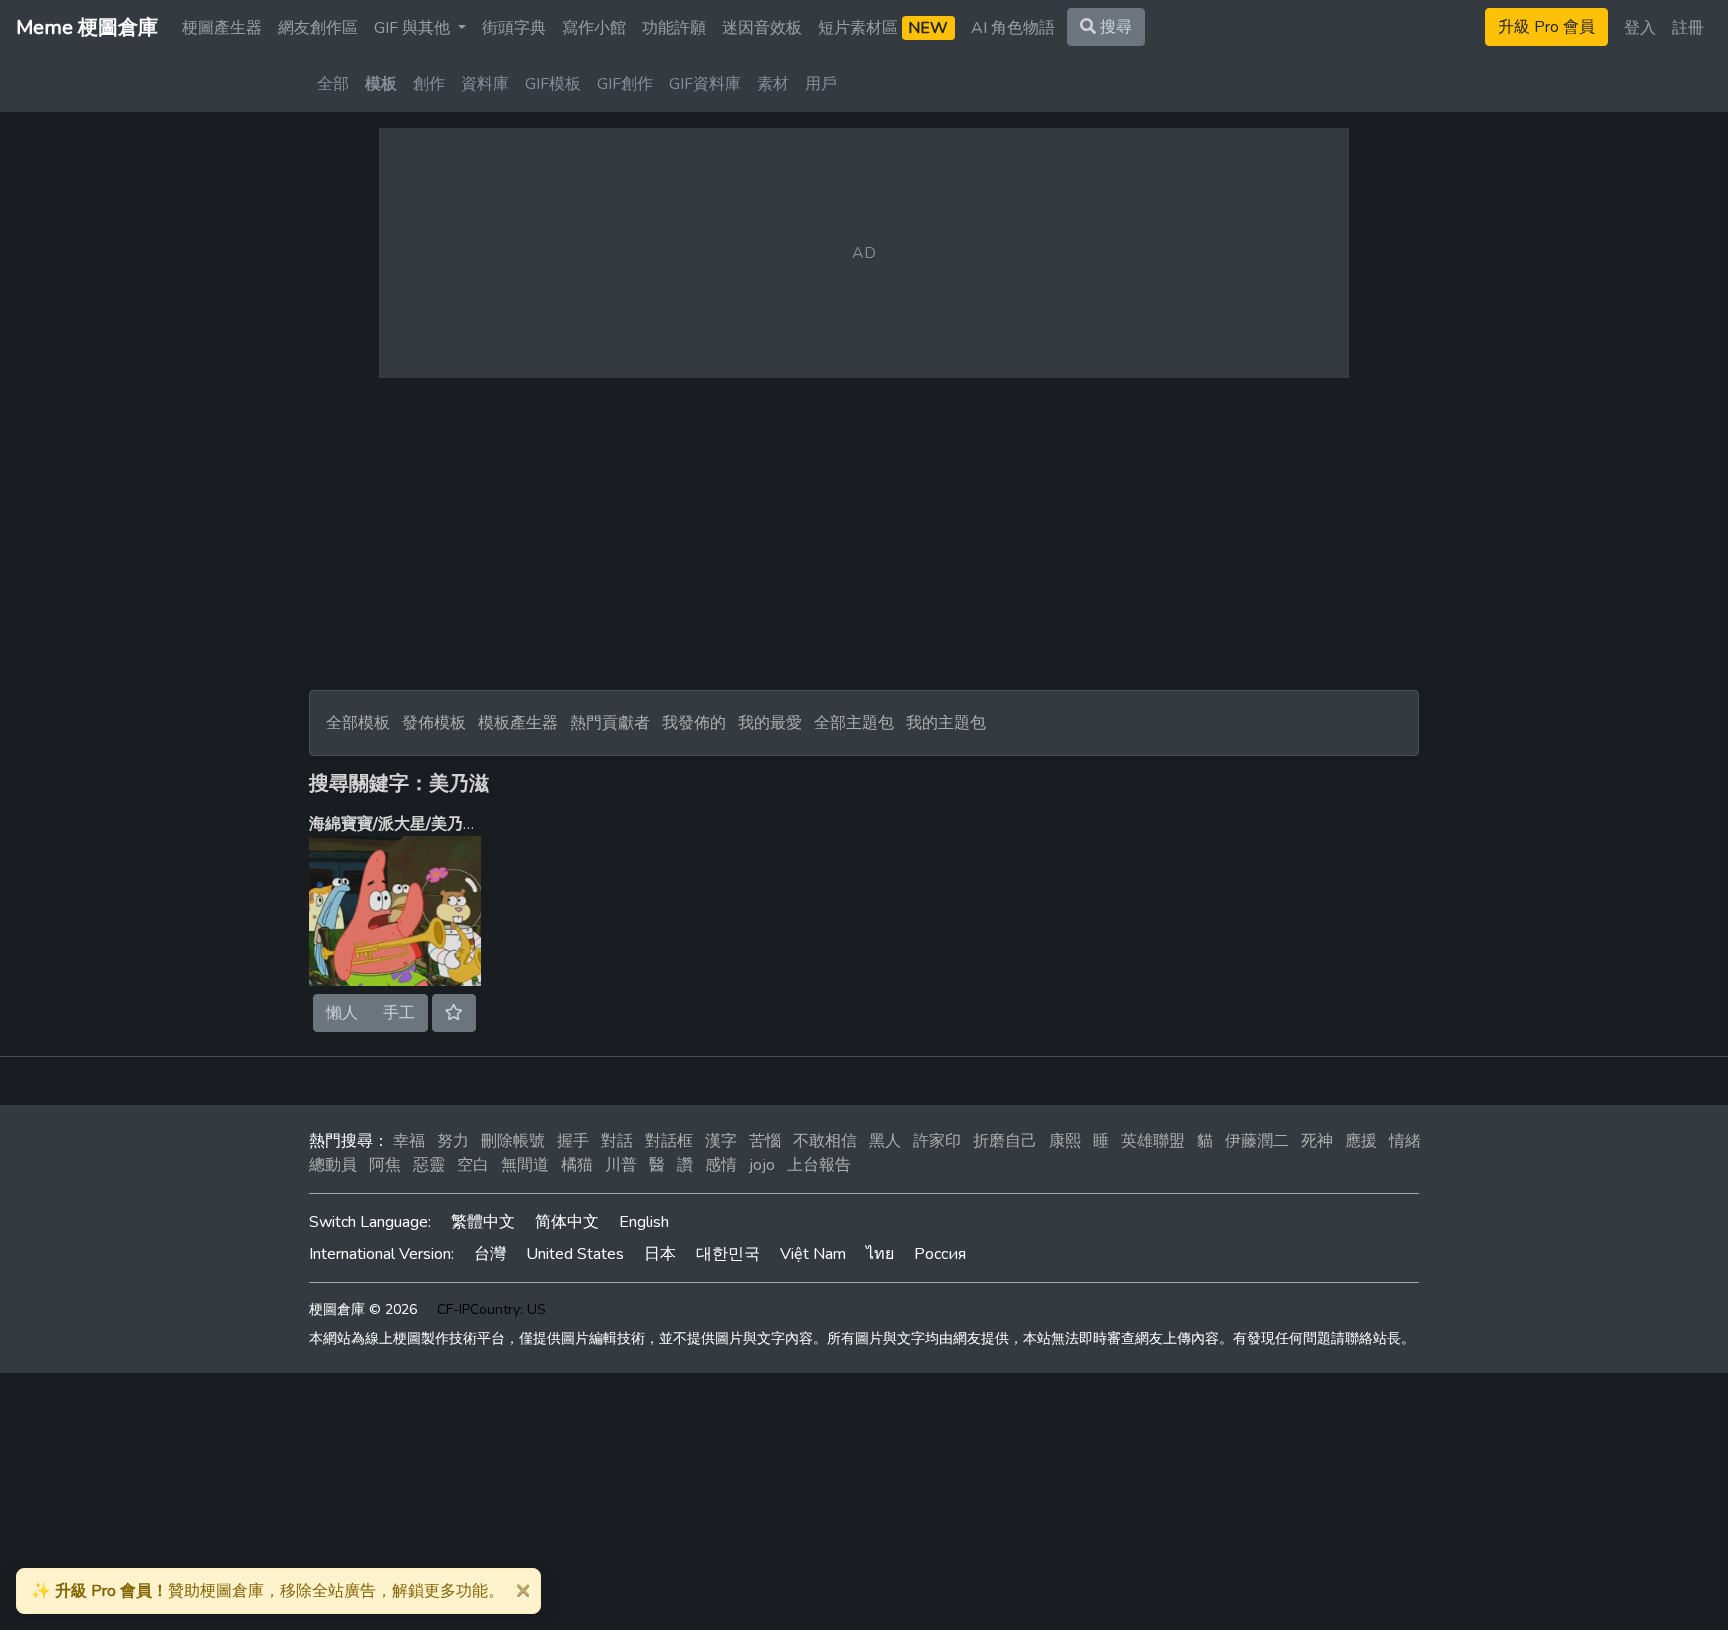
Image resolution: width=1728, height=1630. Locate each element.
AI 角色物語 (1013, 28)
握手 (573, 1141)
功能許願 (674, 28)
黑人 (885, 1141)
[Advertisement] (864, 534)
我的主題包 (946, 723)
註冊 (1688, 28)
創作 (429, 84)
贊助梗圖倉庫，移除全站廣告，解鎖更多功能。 (267, 1591)
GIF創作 (625, 84)
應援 (1361, 1141)
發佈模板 (434, 723)
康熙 (1065, 1141)
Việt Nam (813, 1254)
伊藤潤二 (1257, 1141)
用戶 (821, 84)
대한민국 (728, 1254)
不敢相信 (825, 1141)
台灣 (490, 1254)
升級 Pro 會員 (1546, 27)
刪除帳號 (513, 1141)
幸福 (409, 1141)
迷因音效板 (762, 28)
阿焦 (385, 1165)
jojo (762, 1165)
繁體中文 (483, 1222)
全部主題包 (854, 723)
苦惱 (765, 1141)
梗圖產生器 (222, 28)
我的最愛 (770, 723)
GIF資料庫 (705, 84)
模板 (381, 84)
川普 (621, 1165)
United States (575, 1254)
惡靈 (429, 1165)
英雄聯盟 (1153, 1141)
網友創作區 (318, 28)
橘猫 (577, 1165)
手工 (399, 1013)
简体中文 (567, 1222)
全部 (333, 84)
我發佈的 (694, 723)
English (644, 1222)
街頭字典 (514, 28)
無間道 (525, 1165)
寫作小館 (594, 28)
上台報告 (819, 1165)
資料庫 (485, 84)
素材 (773, 84)
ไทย (880, 1254)
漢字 (721, 1141)
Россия (940, 1254)
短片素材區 (883, 28)
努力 (453, 1141)
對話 (617, 1141)
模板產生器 (518, 723)
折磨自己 (1005, 1141)
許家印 (937, 1141)
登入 (1640, 28)
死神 (1317, 1141)
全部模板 (358, 723)
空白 (473, 1165)
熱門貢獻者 (610, 723)
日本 (660, 1254)
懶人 (342, 1013)
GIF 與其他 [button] (414, 28)
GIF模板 (553, 84)
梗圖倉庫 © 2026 (363, 1309)
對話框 (669, 1141)
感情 (721, 1165)
